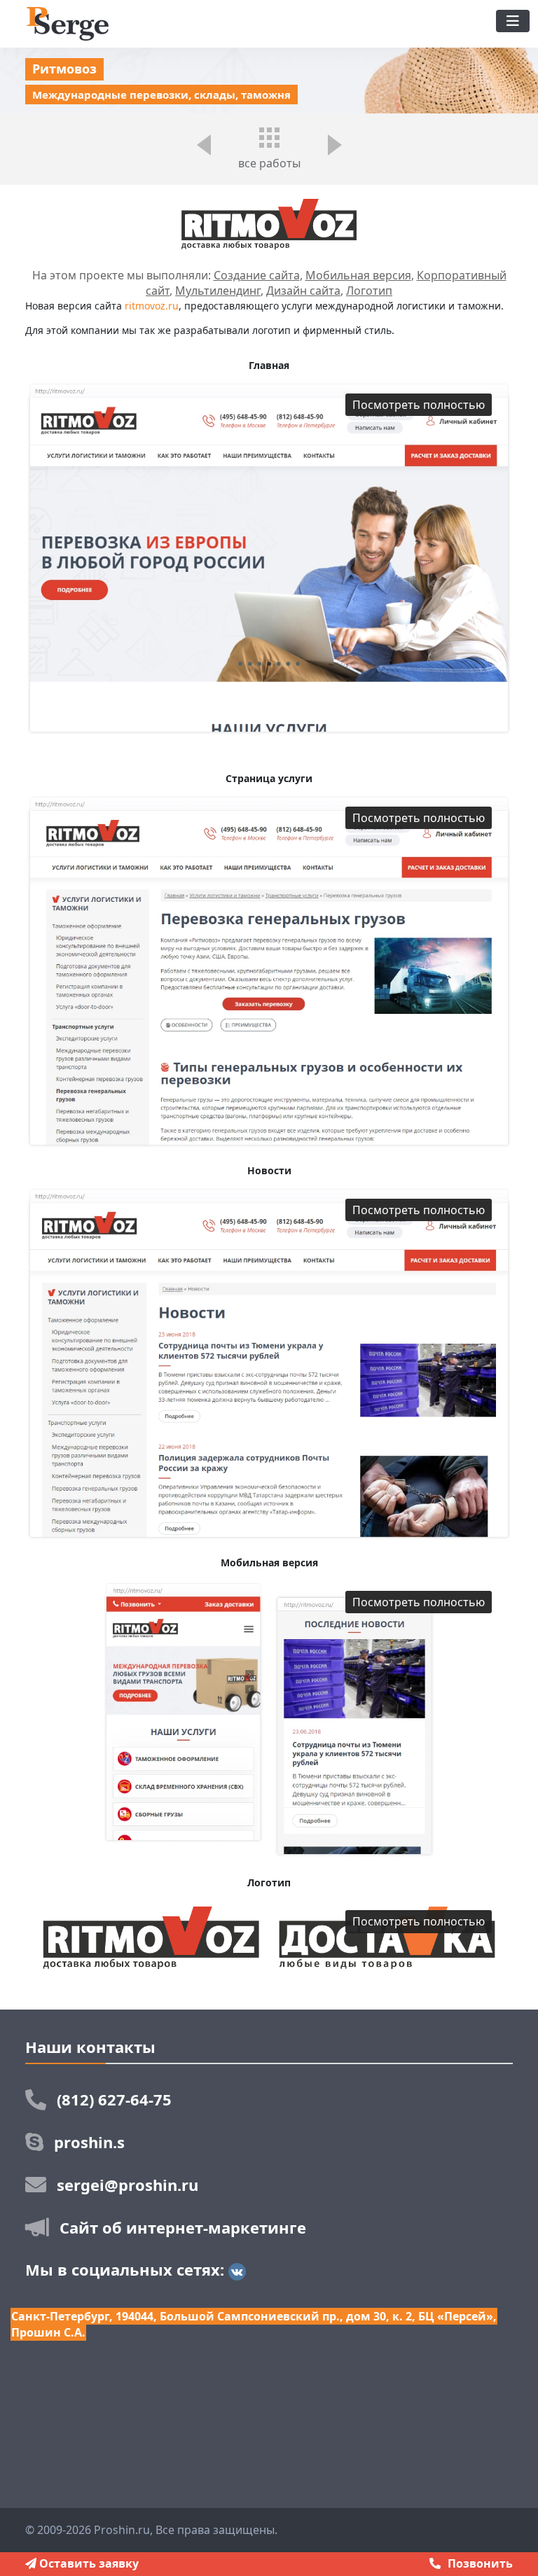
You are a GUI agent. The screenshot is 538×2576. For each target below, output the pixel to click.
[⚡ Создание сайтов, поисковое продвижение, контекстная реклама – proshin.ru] (67, 22)
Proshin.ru (122, 2530)
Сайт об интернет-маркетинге (183, 2227)
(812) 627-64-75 (114, 2099)
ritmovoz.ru (152, 306)
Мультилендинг (218, 291)
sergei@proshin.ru (127, 2185)
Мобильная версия (358, 275)
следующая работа (335, 153)
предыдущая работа (204, 153)
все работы (269, 163)
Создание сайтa (257, 275)
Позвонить (480, 2563)
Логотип (369, 291)
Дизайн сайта (303, 291)
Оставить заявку (88, 2563)
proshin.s (89, 2142)
